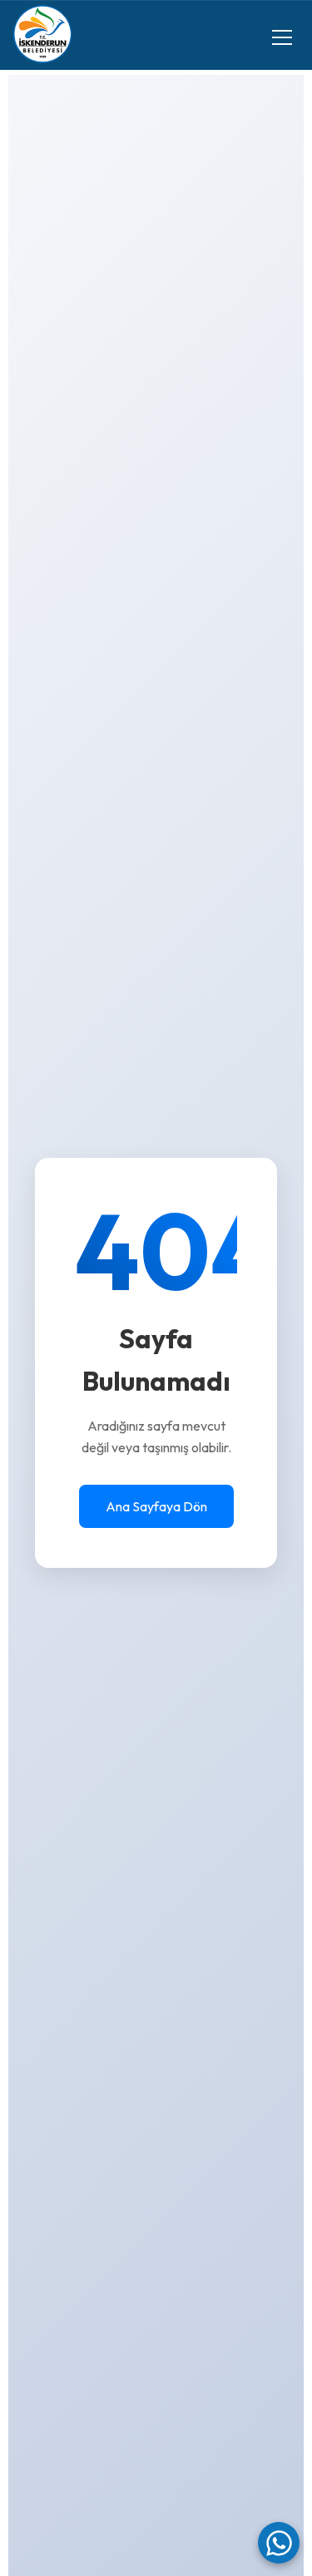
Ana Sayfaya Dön (156, 1506)
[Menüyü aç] (282, 37)
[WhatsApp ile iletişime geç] (279, 2543)
